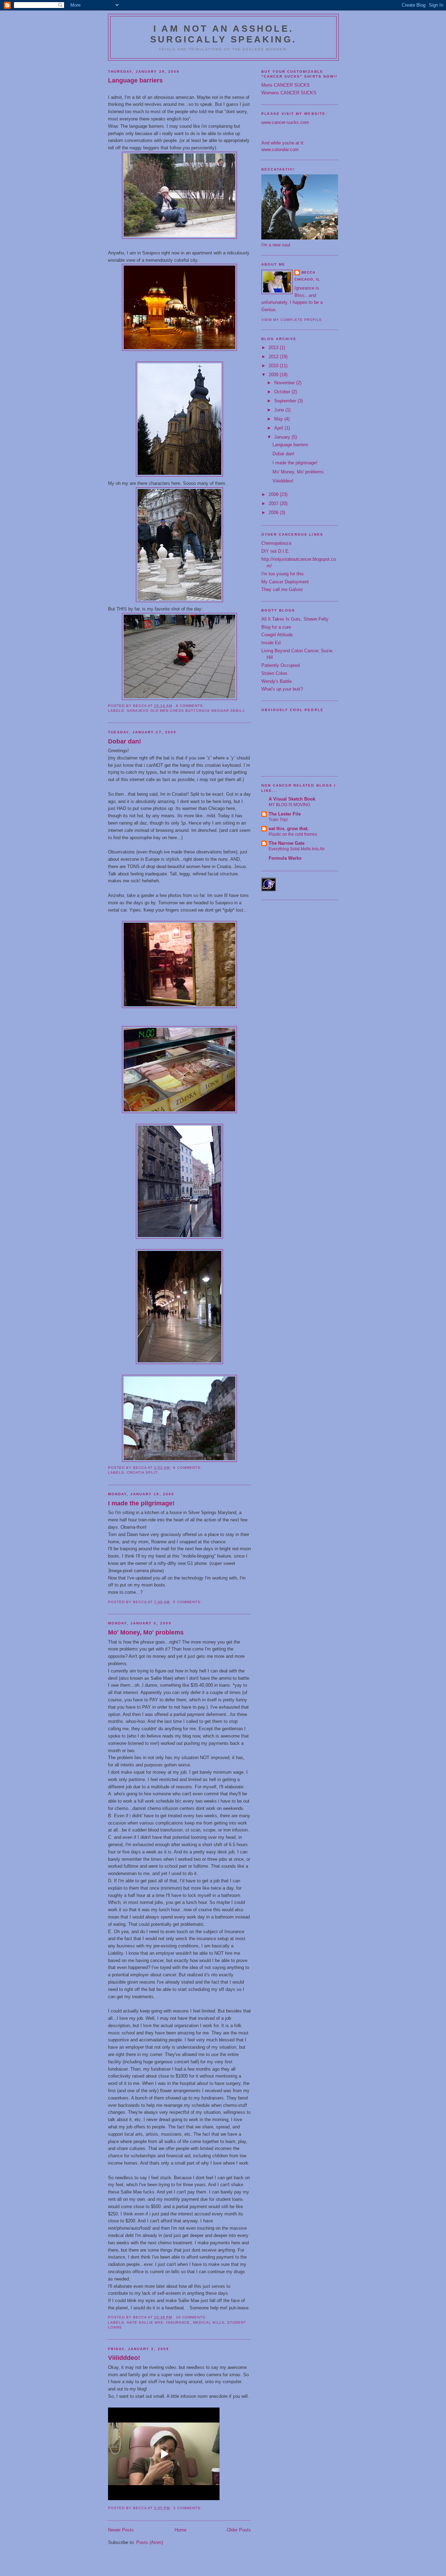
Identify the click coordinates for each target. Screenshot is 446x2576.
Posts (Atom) (150, 2542)
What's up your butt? (282, 689)
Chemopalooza (276, 543)
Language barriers (135, 80)
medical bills (209, 2322)
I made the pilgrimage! (141, 1503)
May (279, 419)
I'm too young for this (283, 574)
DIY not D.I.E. (276, 551)
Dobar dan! (125, 741)
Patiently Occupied (280, 665)
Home (180, 2530)
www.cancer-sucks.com (285, 122)
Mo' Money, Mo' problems (146, 1632)
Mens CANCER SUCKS (286, 85)
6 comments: (188, 1468)
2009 (274, 375)
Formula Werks (285, 858)
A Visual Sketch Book (292, 799)
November (285, 383)
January (283, 437)
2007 (274, 503)
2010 (274, 366)
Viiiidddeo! (124, 2358)
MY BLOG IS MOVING (289, 805)
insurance (178, 2322)
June (280, 410)
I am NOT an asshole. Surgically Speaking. (223, 34)
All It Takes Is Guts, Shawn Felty (295, 619)
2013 (274, 348)
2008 (274, 494)
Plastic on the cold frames (293, 834)
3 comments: (188, 2508)
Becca (308, 272)
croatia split (142, 1472)
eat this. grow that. (289, 829)
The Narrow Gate (287, 843)
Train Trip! (278, 820)
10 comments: (192, 2317)
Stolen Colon (274, 673)
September (286, 401)
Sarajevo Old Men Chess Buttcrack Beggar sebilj (186, 711)
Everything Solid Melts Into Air (297, 849)
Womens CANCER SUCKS (289, 93)
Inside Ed (271, 643)
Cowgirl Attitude (277, 635)
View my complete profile (292, 320)
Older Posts (239, 2530)
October (283, 392)
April (279, 428)
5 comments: (188, 1602)
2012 (274, 357)
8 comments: (191, 706)
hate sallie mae (145, 2322)
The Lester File (285, 814)
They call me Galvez (282, 589)
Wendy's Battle (276, 681)
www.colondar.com (280, 149)
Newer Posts (121, 2530)
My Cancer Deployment (285, 582)
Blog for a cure (276, 627)
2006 (274, 513)
